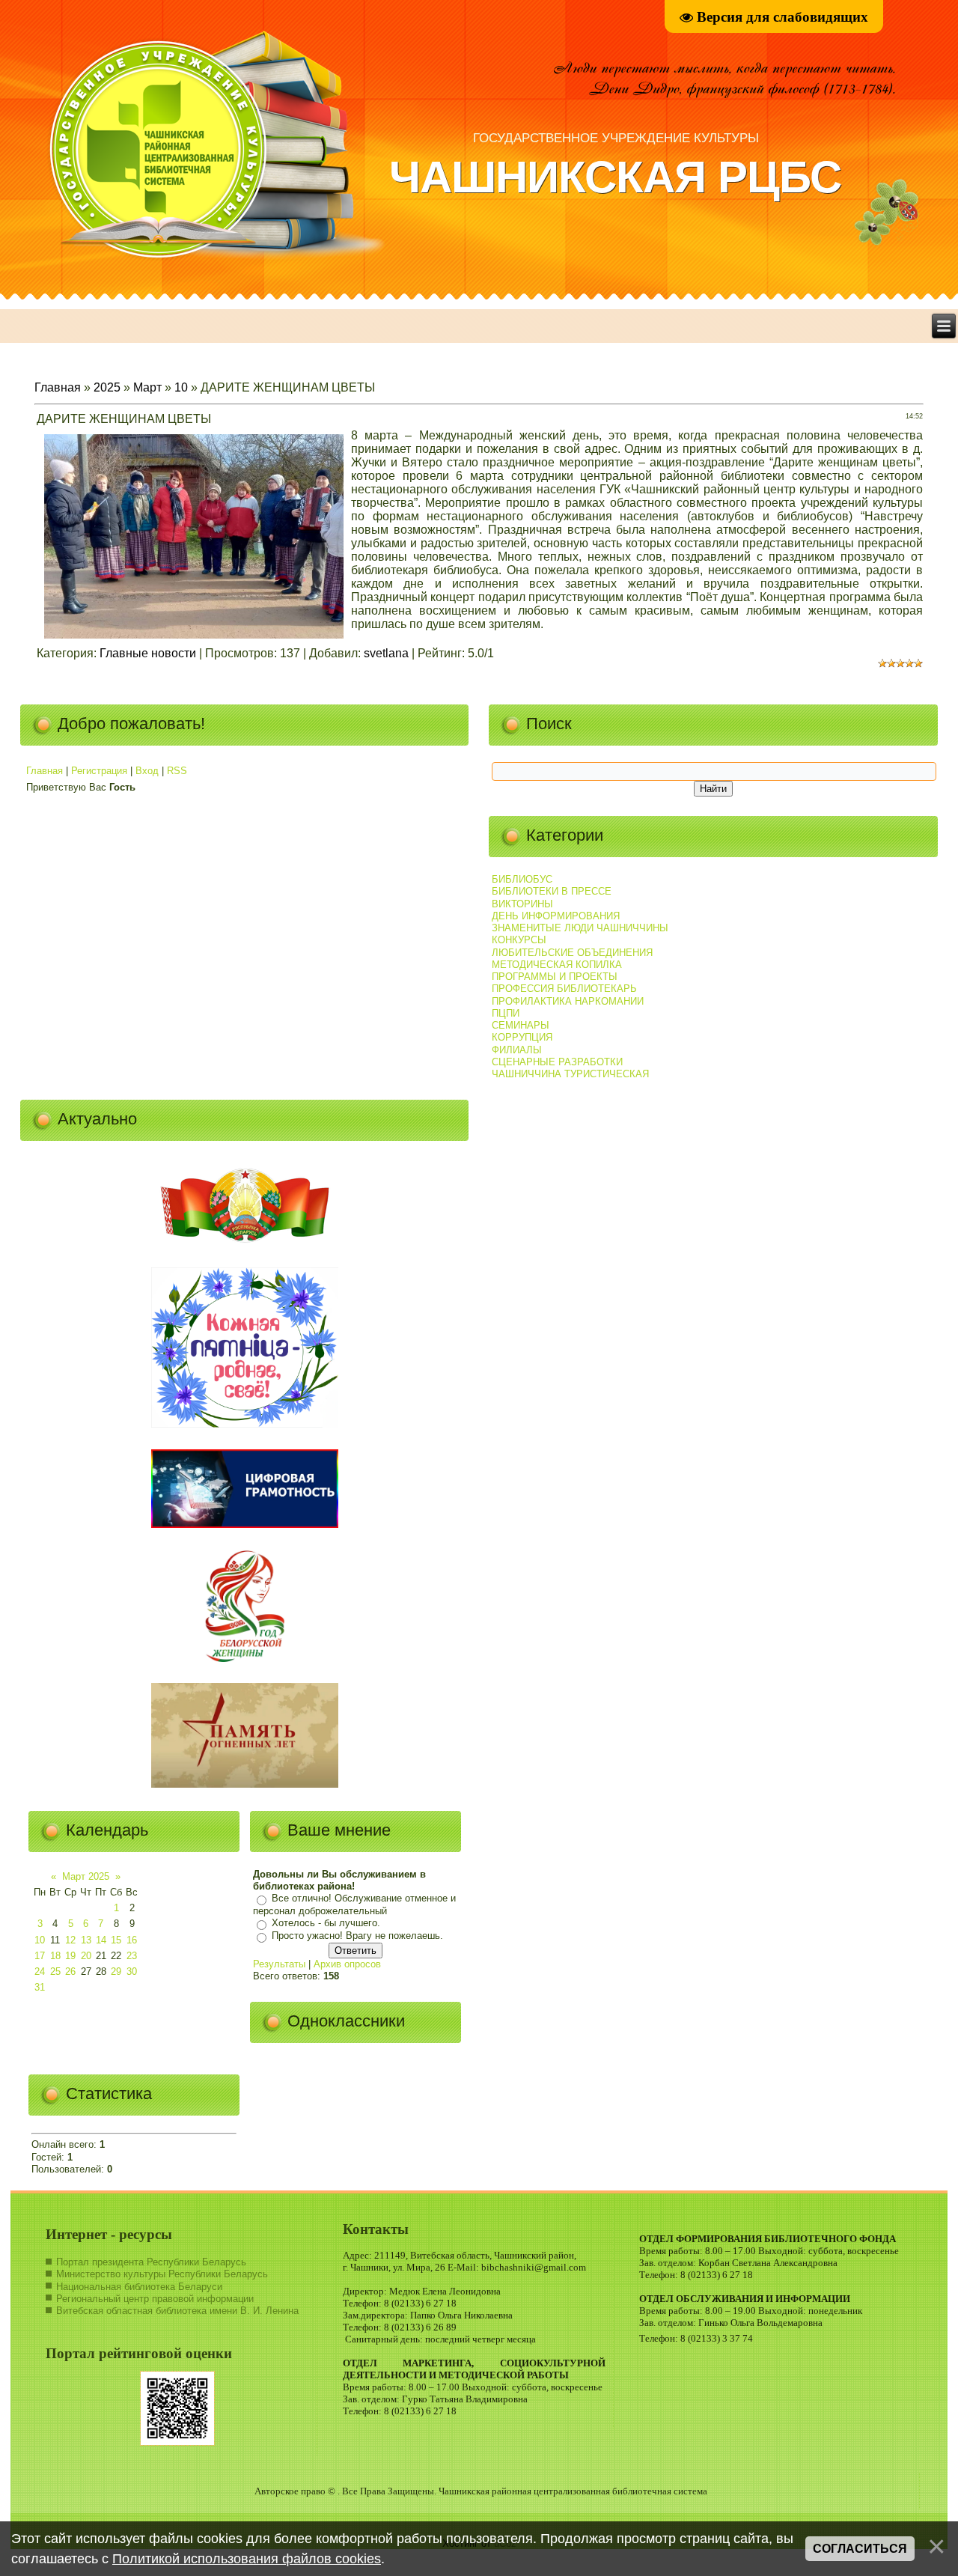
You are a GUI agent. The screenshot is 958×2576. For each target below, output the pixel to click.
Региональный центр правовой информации (155, 2299)
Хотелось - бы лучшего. (326, 1924)
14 (101, 1940)
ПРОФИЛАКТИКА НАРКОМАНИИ (568, 1001)
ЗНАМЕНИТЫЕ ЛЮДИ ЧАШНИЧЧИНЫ (580, 928)
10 (181, 387)
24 (40, 1971)
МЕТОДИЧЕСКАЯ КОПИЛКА (557, 965)
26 (70, 1971)
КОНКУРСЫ (519, 940)
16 (132, 1940)
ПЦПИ (506, 1013)
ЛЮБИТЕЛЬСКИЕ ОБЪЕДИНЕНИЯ (572, 953)
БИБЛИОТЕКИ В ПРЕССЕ (552, 891)
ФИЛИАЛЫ (517, 1050)
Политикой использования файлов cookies (247, 2559)
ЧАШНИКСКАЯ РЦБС (615, 177)
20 (86, 1956)
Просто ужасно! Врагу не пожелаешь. (357, 1936)
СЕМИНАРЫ (521, 1025)
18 (55, 1956)
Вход (147, 771)
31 (40, 1987)
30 (132, 1971)
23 (132, 1956)
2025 (107, 387)
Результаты (279, 1964)
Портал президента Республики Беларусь (151, 2262)
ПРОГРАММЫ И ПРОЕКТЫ (555, 977)
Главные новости (148, 653)
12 (70, 1940)
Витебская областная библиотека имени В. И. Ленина (177, 2311)
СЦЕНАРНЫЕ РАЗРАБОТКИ (557, 1062)
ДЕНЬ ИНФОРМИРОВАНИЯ (556, 916)
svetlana (386, 653)
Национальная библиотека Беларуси (139, 2287)
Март (147, 387)
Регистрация (99, 771)
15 (116, 1940)
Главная (58, 387)
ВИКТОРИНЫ (522, 904)
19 (70, 1956)
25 (55, 1971)
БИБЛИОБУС (522, 879)
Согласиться (860, 2549)
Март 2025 (86, 1876)
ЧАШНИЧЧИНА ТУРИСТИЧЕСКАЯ (570, 1074)
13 (86, 1940)
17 (40, 1956)
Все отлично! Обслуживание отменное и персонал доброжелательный (354, 1905)
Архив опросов (347, 1964)
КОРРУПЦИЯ (522, 1037)
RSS (177, 771)
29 (116, 1971)
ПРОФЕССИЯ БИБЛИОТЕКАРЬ (564, 989)
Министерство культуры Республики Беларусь (162, 2274)
